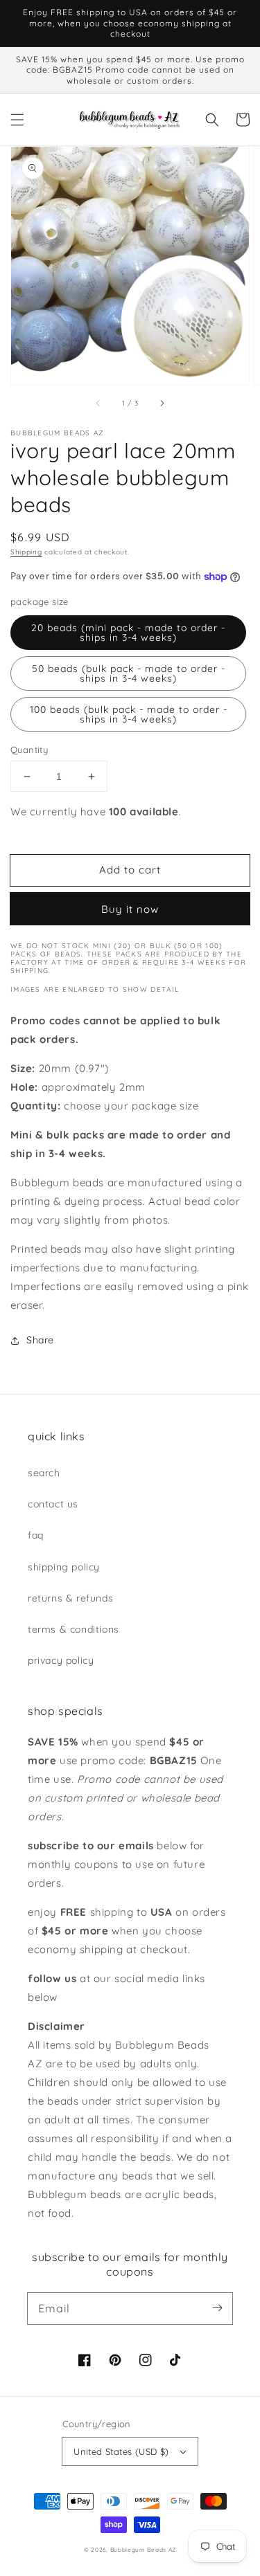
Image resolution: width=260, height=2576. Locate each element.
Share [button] (40, 1340)
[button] (17, 120)
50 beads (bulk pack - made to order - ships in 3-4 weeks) (129, 673)
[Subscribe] (217, 2308)
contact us (53, 1504)
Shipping (26, 552)
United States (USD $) (121, 2451)
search (44, 1473)
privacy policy (61, 1660)
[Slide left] (98, 403)
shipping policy (64, 1567)
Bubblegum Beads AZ (144, 2550)
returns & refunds (70, 1598)
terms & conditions (73, 1629)
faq (36, 1535)
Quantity (29, 750)
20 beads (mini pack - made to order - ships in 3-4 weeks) (128, 633)
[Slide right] (162, 403)
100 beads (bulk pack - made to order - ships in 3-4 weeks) (129, 714)
